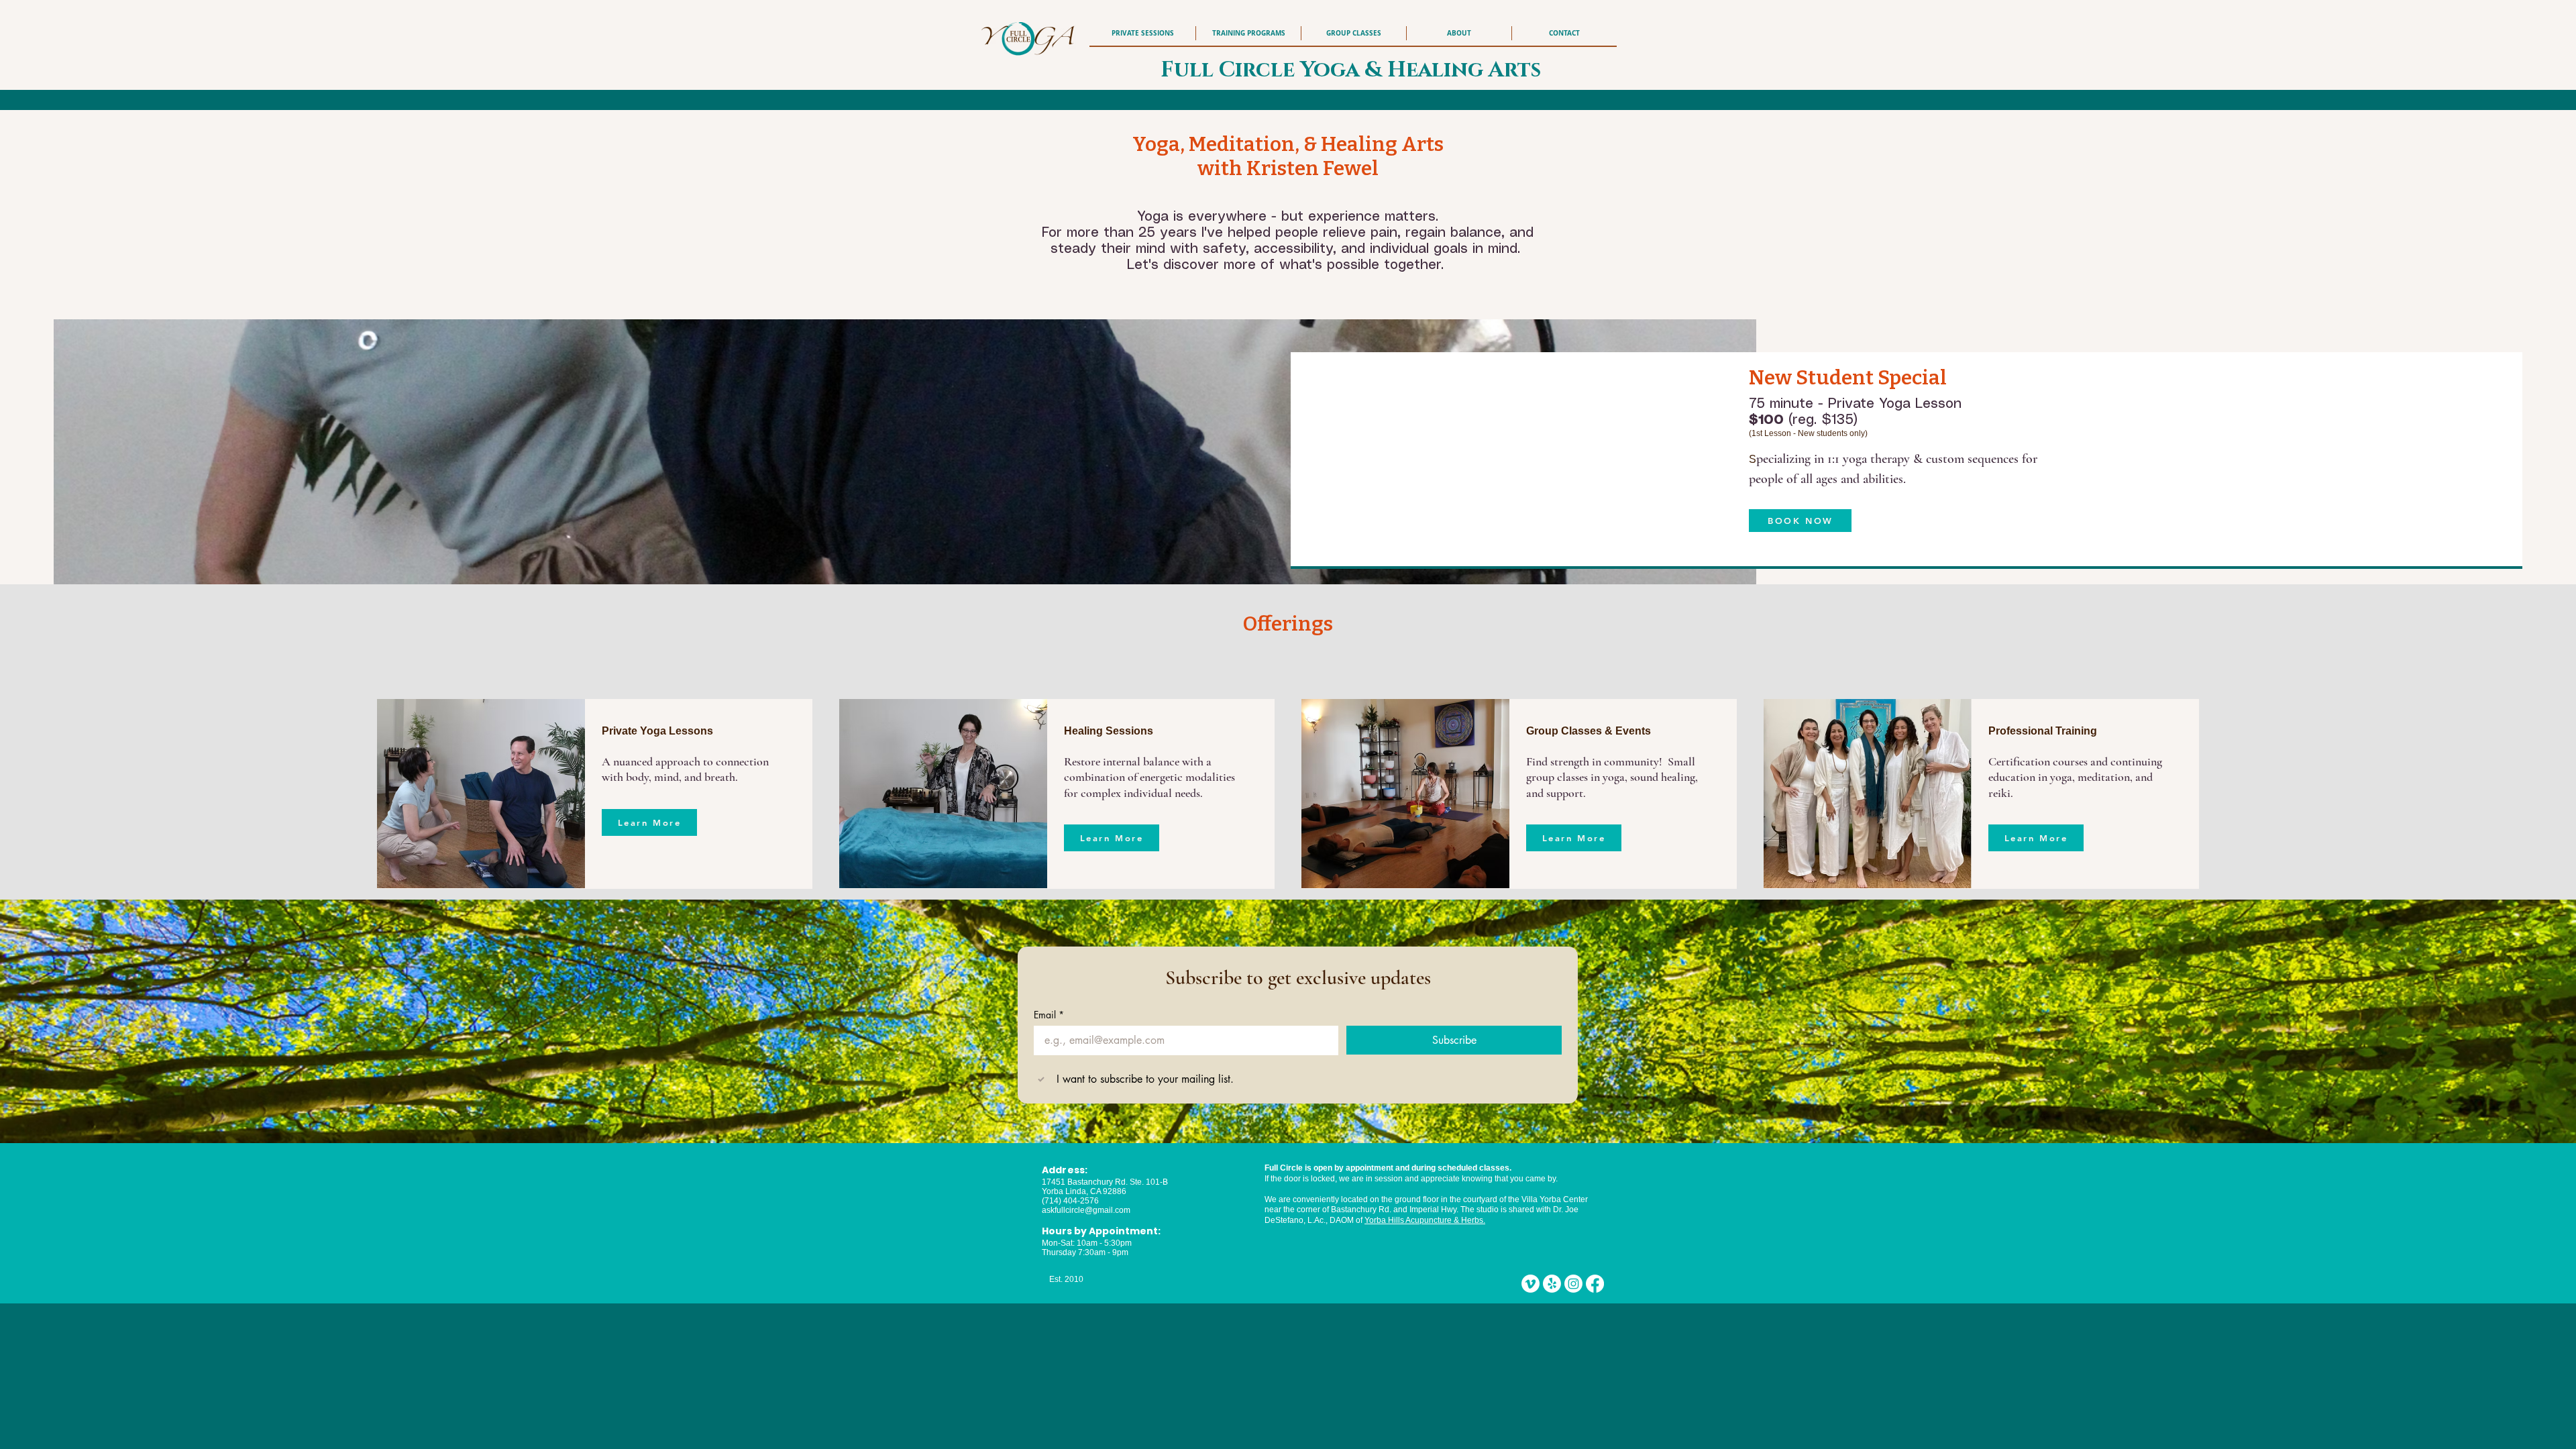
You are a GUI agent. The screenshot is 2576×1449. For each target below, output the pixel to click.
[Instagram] (1573, 1284)
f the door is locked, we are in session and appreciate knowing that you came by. (1413, 1179)
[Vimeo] (1531, 1284)
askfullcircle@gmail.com (1086, 1210)
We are (1278, 1199)
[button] (1459, 33)
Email (1049, 1015)
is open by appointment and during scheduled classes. (1407, 1168)
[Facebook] (1595, 1284)
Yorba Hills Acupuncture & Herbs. (1425, 1220)
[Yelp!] (1552, 1284)
